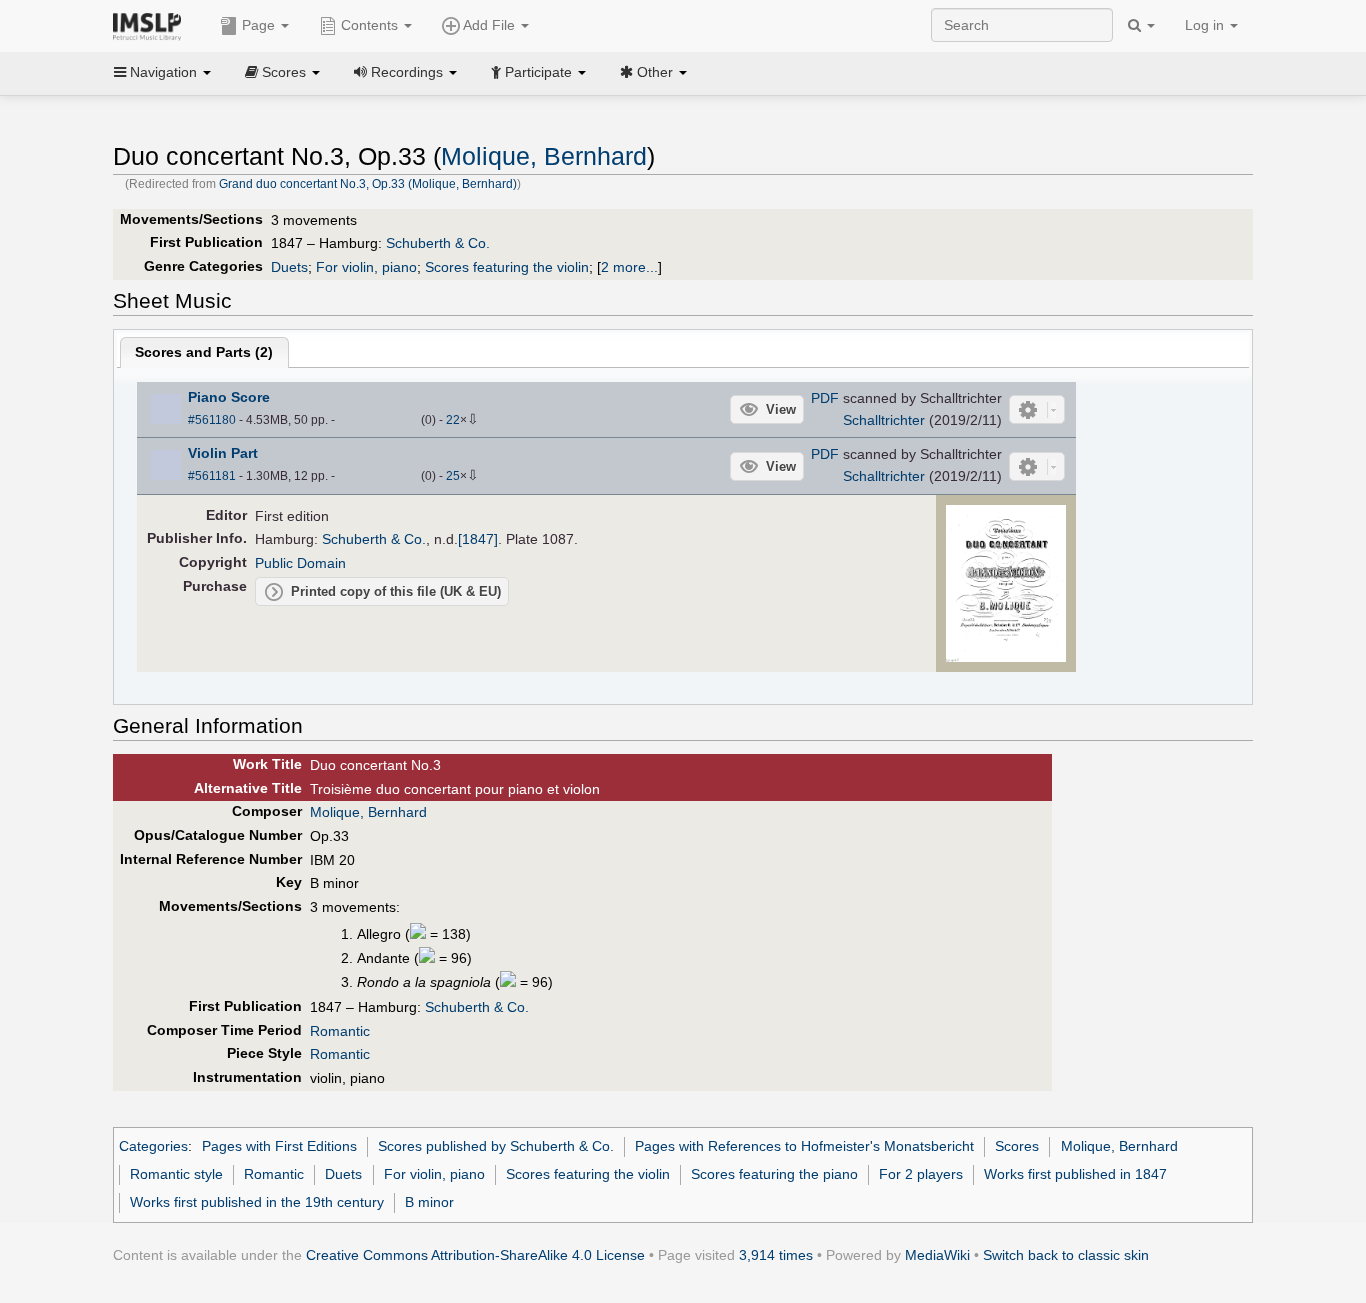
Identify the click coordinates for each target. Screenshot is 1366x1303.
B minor (429, 1202)
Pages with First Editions (279, 1146)
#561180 (212, 420)
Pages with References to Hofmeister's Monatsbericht (804, 1146)
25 (453, 476)
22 (453, 420)
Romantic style (176, 1174)
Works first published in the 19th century (257, 1202)
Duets (289, 267)
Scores (1017, 1146)
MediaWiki (937, 1255)
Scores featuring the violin (507, 267)
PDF (825, 398)
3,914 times (776, 1255)
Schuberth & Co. (438, 243)
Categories (153, 1146)
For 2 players (921, 1174)
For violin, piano (366, 267)
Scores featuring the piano (774, 1174)
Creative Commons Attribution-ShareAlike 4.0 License (475, 1255)
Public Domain (300, 563)
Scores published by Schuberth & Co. (496, 1146)
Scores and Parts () (204, 352)
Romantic (340, 1031)
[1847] (478, 539)
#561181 (212, 476)
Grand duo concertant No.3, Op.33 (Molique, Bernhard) (368, 184)
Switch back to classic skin (1066, 1255)
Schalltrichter (884, 420)
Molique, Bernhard (544, 156)
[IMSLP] (151, 25)
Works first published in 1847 (1075, 1174)
